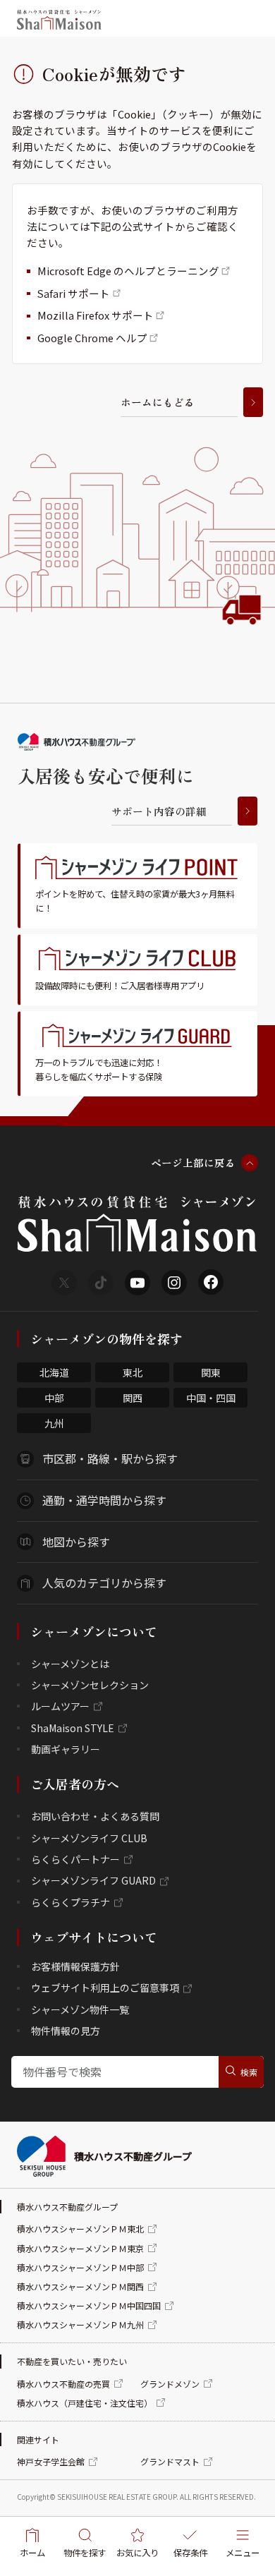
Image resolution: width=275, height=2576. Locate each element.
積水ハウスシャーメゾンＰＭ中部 (80, 2267)
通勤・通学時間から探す (104, 1500)
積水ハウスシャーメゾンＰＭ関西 (80, 2286)
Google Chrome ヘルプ (92, 338)
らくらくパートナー (75, 1859)
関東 (211, 1372)
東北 (133, 1372)
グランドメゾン (170, 2384)
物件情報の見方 (66, 2031)
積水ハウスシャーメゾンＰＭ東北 (80, 2229)
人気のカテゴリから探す (104, 1583)
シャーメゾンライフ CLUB (89, 1838)
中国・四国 (211, 1398)
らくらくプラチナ (71, 1902)
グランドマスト (170, 2461)
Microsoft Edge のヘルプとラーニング (128, 271)
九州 (54, 1423)
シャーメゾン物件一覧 (80, 2009)
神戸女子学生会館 (51, 2461)
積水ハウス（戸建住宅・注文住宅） (85, 2403)
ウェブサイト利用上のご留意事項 (105, 1988)
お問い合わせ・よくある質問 (95, 1816)
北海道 (54, 1372)
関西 (133, 1398)
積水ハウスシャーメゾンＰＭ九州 (80, 2324)
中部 (54, 1398)
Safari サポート (74, 293)
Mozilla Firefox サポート (96, 315)
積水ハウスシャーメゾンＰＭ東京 (80, 2248)
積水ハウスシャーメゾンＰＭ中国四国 (89, 2305)
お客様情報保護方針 (75, 1966)
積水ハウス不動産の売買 (63, 2384)
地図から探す (76, 1542)
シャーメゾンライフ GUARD (93, 1880)
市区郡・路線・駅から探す (110, 1458)
